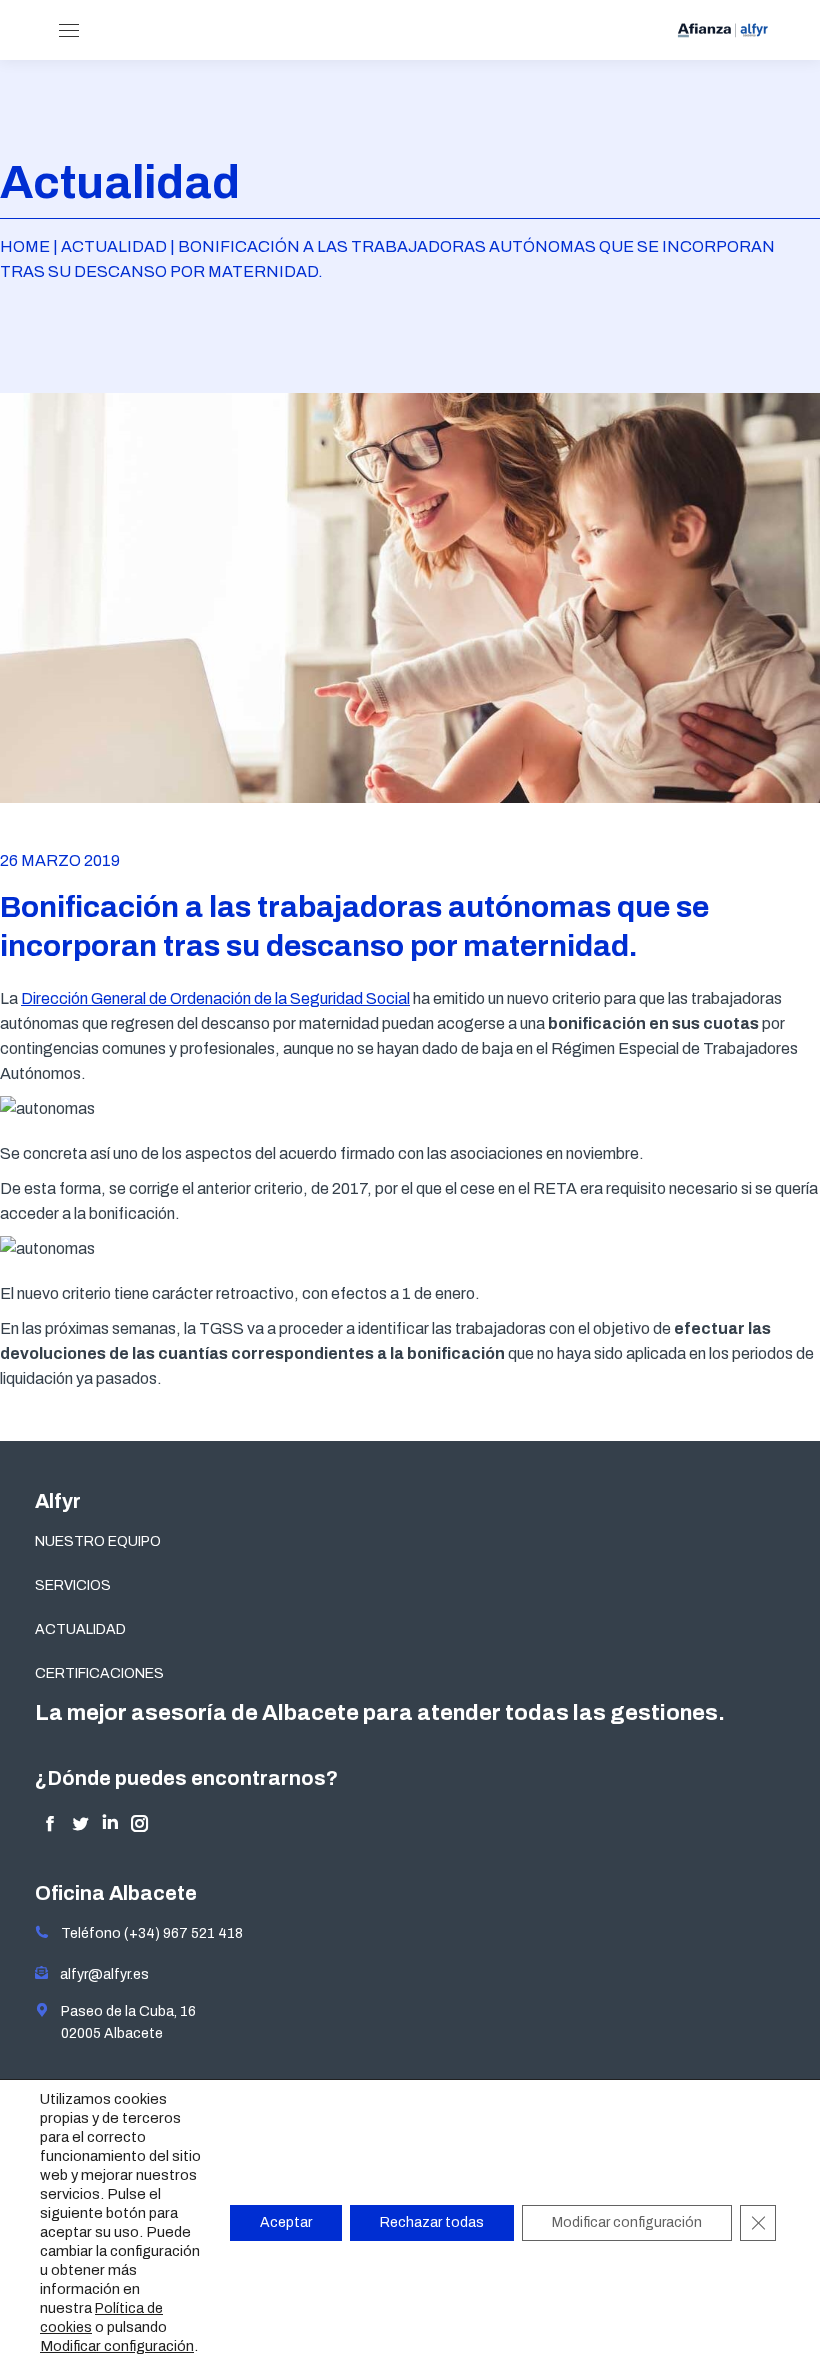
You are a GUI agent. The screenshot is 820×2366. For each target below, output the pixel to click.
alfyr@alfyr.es (100, 1974)
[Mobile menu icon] (69, 30)
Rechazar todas (432, 2222)
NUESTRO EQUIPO (98, 1541)
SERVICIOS (73, 1585)
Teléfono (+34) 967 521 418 (146, 1933)
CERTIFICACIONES (99, 1673)
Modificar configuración (117, 2346)
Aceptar (286, 2222)
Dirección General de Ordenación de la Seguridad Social (215, 998)
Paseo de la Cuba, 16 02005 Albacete (122, 2022)
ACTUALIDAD (80, 1629)
